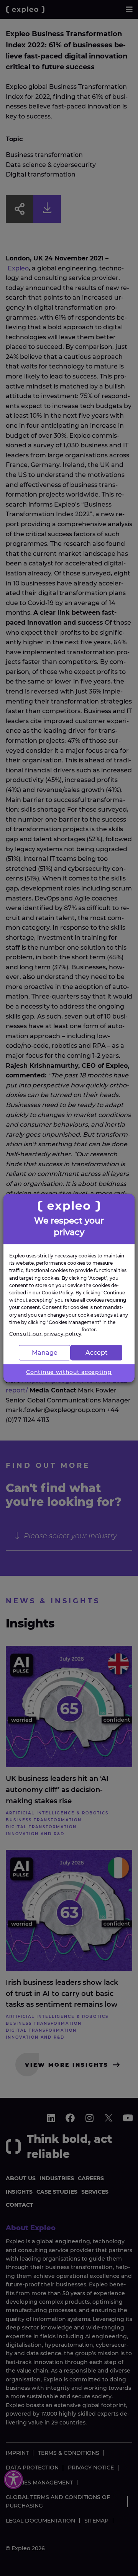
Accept (97, 1352)
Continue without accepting (69, 1372)
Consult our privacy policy (45, 1334)
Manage (45, 1352)
